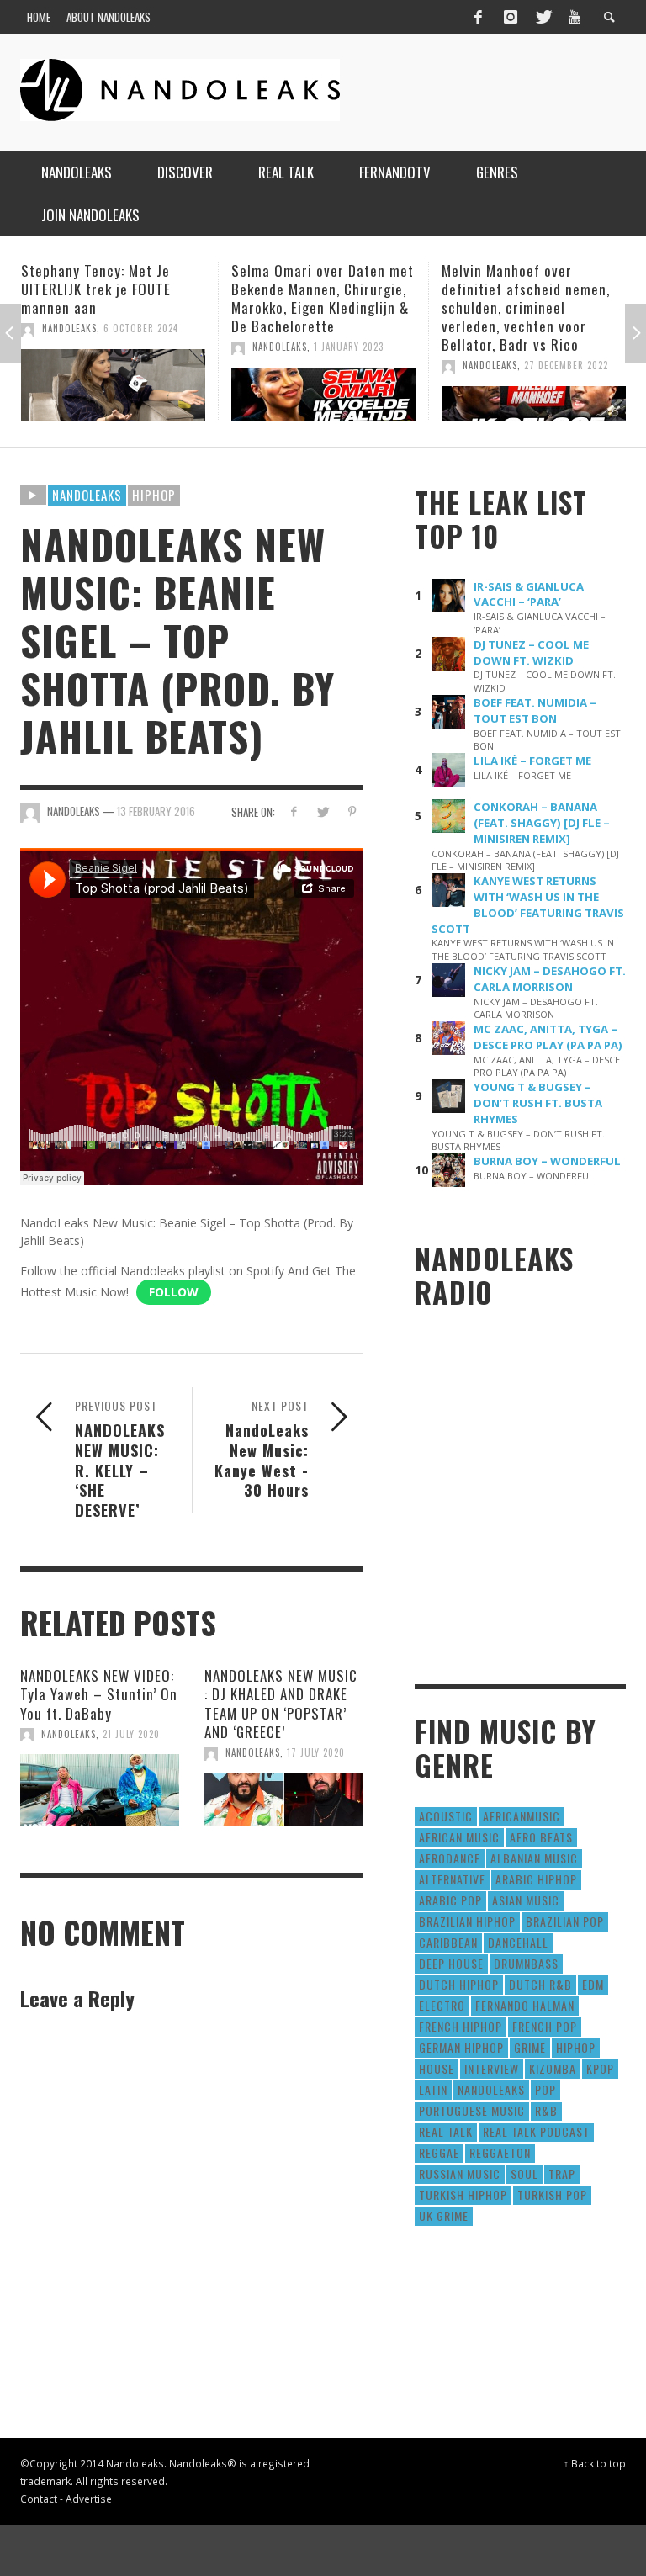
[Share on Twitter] (323, 811)
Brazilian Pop (565, 1921)
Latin (433, 2089)
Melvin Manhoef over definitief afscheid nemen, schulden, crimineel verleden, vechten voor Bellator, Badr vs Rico (315, 307)
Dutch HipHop (459, 1984)
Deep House (451, 1963)
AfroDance (450, 1858)
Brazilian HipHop (467, 1921)
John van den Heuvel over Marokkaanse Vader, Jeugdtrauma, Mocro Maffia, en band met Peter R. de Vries (530, 307)
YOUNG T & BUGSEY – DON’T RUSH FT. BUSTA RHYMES (538, 1103)
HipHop (154, 495)
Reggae (439, 2152)
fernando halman (525, 2005)
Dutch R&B (540, 1984)
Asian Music (526, 1900)
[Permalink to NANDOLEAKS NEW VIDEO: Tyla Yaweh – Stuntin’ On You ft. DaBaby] (100, 1790)
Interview (492, 2068)
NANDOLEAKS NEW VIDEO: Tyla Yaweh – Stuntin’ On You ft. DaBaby (99, 1694)
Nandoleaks (87, 495)
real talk (446, 2131)
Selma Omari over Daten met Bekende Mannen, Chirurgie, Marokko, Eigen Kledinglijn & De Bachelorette (112, 298)
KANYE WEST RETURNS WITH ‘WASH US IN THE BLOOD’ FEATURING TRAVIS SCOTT (528, 905)
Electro (442, 2005)
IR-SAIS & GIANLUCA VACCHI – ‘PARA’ (529, 594)
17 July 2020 (316, 1752)
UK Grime (444, 2216)
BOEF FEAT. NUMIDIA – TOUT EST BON (535, 710)
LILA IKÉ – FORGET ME (532, 761)
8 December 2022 (564, 365)
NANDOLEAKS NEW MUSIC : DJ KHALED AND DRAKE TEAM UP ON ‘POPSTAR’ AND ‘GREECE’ (281, 1703)
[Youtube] (575, 17)
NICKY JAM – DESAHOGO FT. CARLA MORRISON (550, 979)
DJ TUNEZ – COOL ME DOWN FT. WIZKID (531, 652)
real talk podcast (536, 2131)
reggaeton (500, 2152)
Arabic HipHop (536, 1879)
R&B (546, 2110)
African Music (459, 1837)
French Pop (545, 2026)
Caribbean (448, 1942)
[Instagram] (511, 17)
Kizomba (553, 2068)
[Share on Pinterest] (352, 811)
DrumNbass (526, 1963)
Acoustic (446, 1816)
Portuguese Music (472, 2110)
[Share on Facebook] (293, 811)
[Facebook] (478, 17)
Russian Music (460, 2173)
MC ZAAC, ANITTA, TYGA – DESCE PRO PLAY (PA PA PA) (548, 1037)
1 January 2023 (138, 347)
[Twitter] (543, 17)
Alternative (452, 1879)
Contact (39, 2499)
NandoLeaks (69, 347)
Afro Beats (541, 1837)
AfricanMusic (522, 1816)
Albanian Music (534, 1858)
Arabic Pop (450, 1900)
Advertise (89, 2499)
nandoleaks (491, 2089)
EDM (593, 1984)
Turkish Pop (552, 2194)
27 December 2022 (356, 365)
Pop (545, 2089)
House (437, 2068)
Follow (174, 1292)
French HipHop (461, 2026)
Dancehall (518, 1942)
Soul (524, 2173)
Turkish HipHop (463, 2194)
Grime (530, 2047)
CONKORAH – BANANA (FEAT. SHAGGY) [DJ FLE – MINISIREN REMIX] (542, 823)
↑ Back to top (595, 2463)
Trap (562, 2173)
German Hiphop (461, 2047)
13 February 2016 (156, 811)
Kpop (600, 2068)
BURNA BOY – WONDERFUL (547, 1161)
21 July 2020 (131, 1734)
